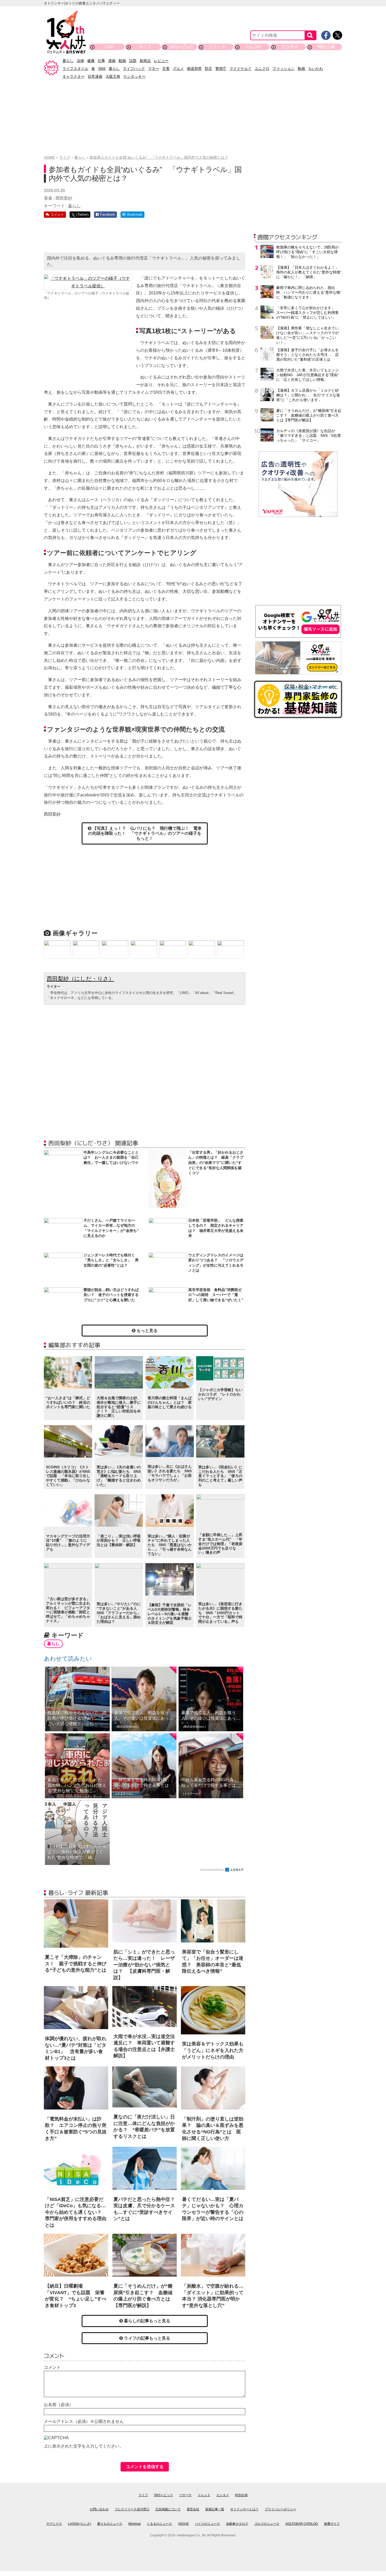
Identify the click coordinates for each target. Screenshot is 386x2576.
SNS (102, 69)
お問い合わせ (99, 2509)
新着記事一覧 (215, 2509)
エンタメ (290, 47)
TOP (109, 47)
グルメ (178, 69)
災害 (166, 69)
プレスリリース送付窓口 (132, 2509)
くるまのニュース (159, 2524)
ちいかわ (316, 69)
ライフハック (134, 69)
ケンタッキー (134, 76)
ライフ (145, 47)
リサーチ (217, 47)
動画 (122, 61)
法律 (80, 61)
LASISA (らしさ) (80, 2524)
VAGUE (183, 2524)
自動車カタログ (237, 2524)
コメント (52, 2367)
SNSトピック (181, 47)
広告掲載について (168, 2509)
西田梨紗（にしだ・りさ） (80, 979)
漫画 (112, 61)
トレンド (254, 47)
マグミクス (54, 2524)
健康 (91, 61)
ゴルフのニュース (267, 2524)
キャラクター (74, 76)
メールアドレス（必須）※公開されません (84, 2421)
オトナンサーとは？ (244, 2509)
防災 (208, 69)
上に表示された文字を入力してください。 (84, 2446)
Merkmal (135, 2524)
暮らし (68, 61)
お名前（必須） (59, 2405)
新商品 (145, 61)
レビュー (161, 61)
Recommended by (212, 1870)
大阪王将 (113, 76)
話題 (133, 61)
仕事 (101, 61)
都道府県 (194, 69)
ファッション (284, 69)
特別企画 (326, 47)
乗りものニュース (110, 2524)
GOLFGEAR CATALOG (302, 2524)
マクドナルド (241, 69)
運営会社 (193, 2509)
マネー (154, 69)
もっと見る (147, 1331)
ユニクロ (262, 69)
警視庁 (221, 69)
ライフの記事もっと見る (147, 2338)
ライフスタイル (75, 69)
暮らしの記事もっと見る (147, 2321)
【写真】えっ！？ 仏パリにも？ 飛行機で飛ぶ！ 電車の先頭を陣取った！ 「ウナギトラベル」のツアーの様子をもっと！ (145, 833)
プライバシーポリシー (280, 2509)
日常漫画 (95, 76)
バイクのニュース (207, 2524)
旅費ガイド (332, 2524)
